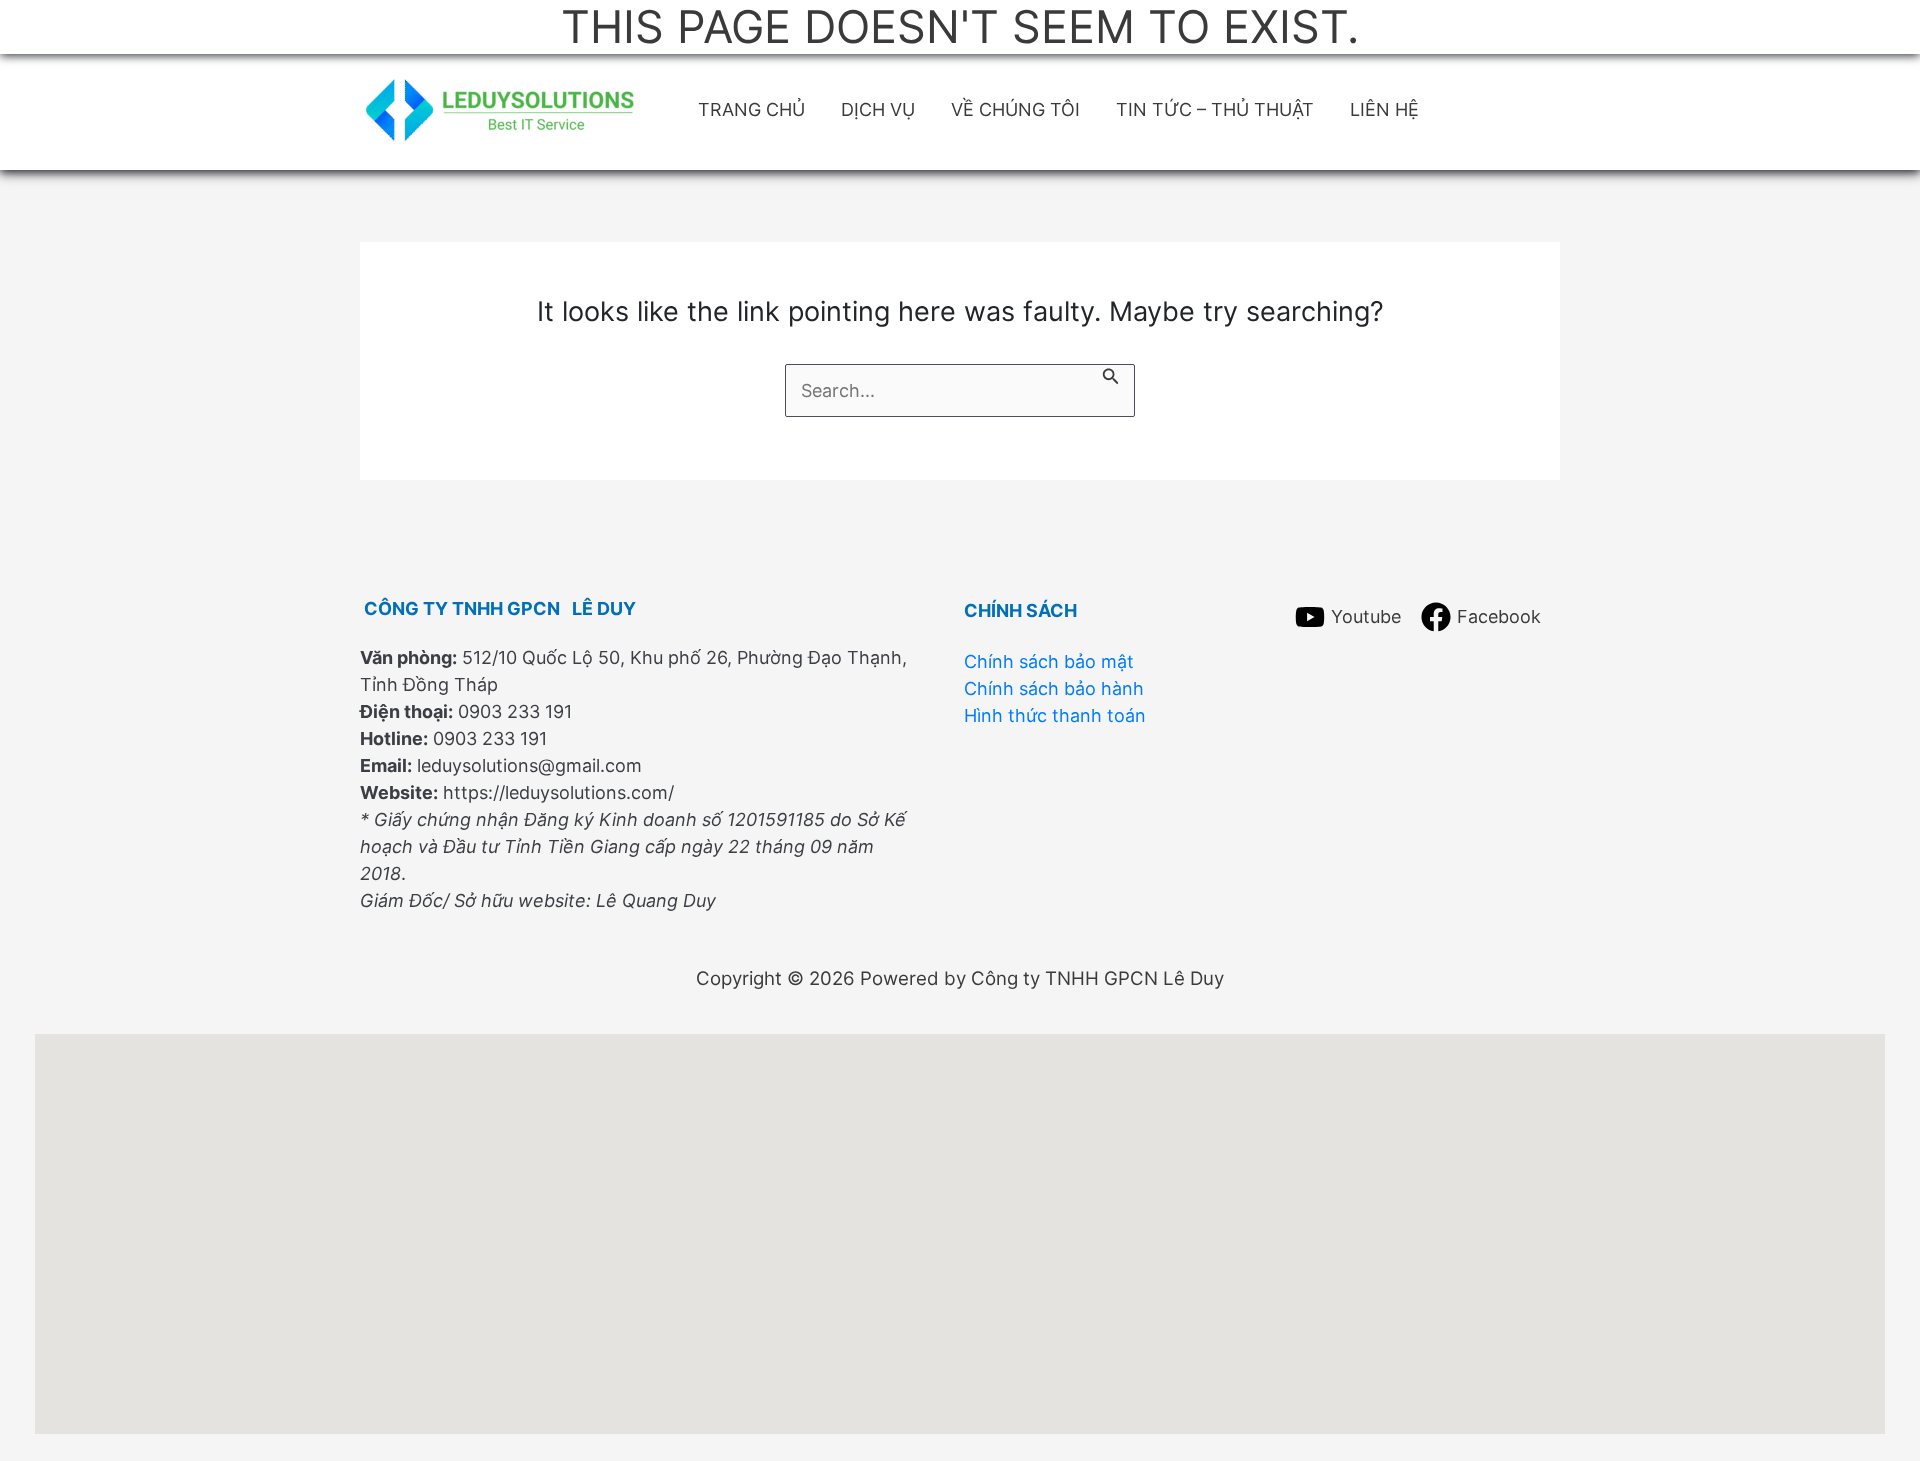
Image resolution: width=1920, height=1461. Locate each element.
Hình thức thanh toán (1055, 714)
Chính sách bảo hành (1054, 687)
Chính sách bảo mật (1049, 660)
